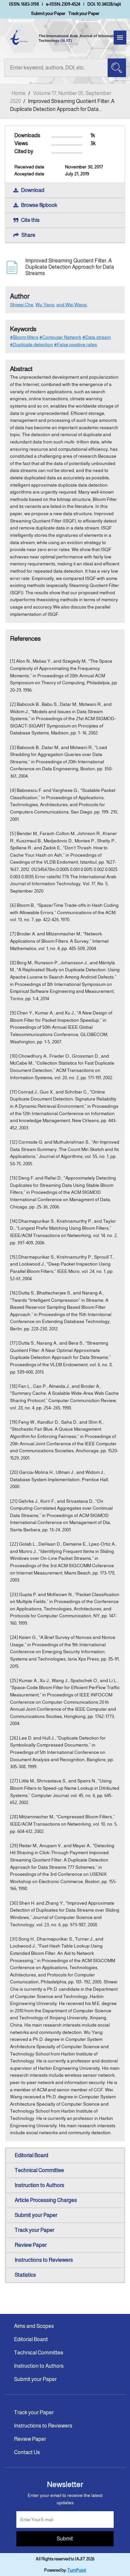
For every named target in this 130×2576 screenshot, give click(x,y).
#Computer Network (60, 337)
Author (20, 296)
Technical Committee (39, 2170)
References (25, 639)
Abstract (21, 369)
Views (21, 143)
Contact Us (27, 2452)
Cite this (30, 220)
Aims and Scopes (34, 2326)
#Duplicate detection (31, 344)
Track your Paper (84, 13)
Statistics (25, 2275)
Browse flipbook (39, 205)
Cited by (24, 151)
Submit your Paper (48, 13)
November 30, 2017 (84, 167)
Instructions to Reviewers (44, 2260)
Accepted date (29, 174)
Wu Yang (45, 305)
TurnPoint (77, 2570)
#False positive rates (75, 344)
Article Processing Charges (46, 2200)
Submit (65, 2539)
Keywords (23, 329)
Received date (29, 167)
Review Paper (31, 2245)
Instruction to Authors (39, 2185)
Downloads (27, 135)
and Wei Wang (71, 305)
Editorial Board (31, 2155)
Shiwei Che (22, 305)
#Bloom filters (24, 337)
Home (19, 93)
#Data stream (96, 337)
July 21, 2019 (77, 174)
